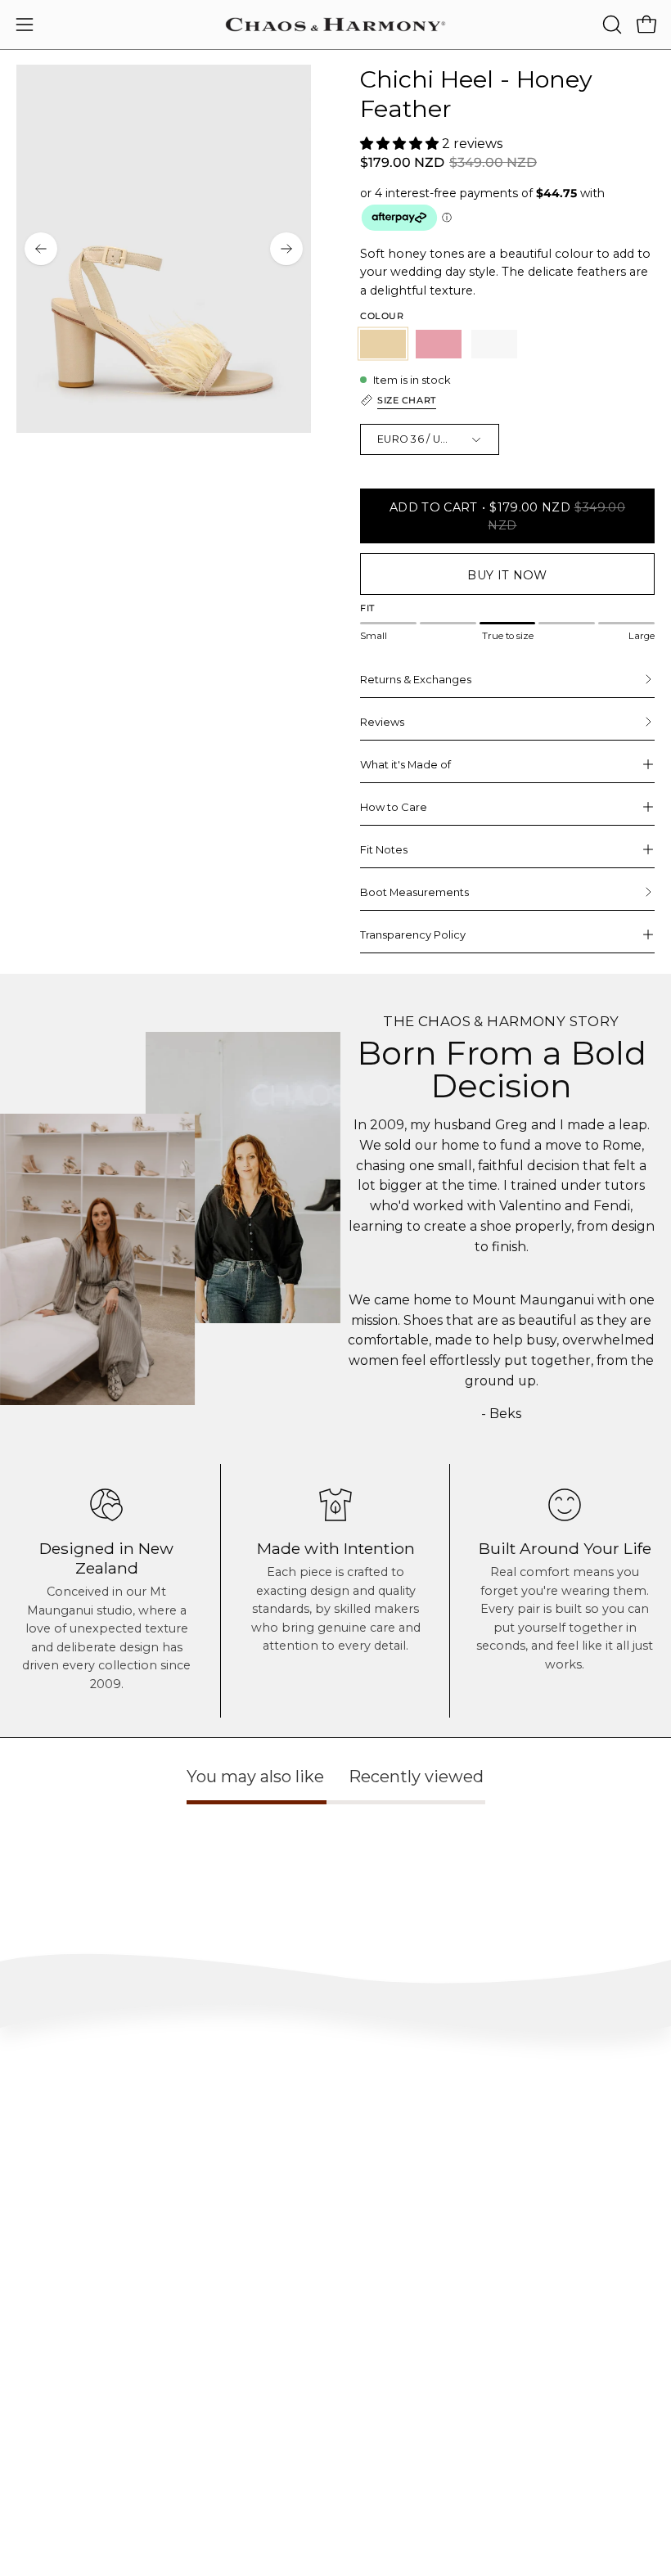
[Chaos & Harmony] (335, 25)
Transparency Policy (413, 934)
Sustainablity (47, 2397)
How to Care (394, 807)
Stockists (37, 2526)
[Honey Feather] (383, 344)
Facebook (374, 2373)
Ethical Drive (47, 2373)
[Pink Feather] (439, 344)
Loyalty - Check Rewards (75, 2171)
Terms (31, 2244)
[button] (610, 25)
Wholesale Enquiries (63, 2501)
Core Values (43, 2348)
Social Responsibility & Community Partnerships (131, 2421)
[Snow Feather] (494, 344)
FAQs (29, 2147)
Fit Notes (384, 849)
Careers (34, 2549)
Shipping (38, 2196)
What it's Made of (405, 764)
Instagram (377, 2348)
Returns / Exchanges (65, 2220)
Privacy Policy (50, 2269)
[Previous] (41, 249)
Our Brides (377, 2397)
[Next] (286, 249)
